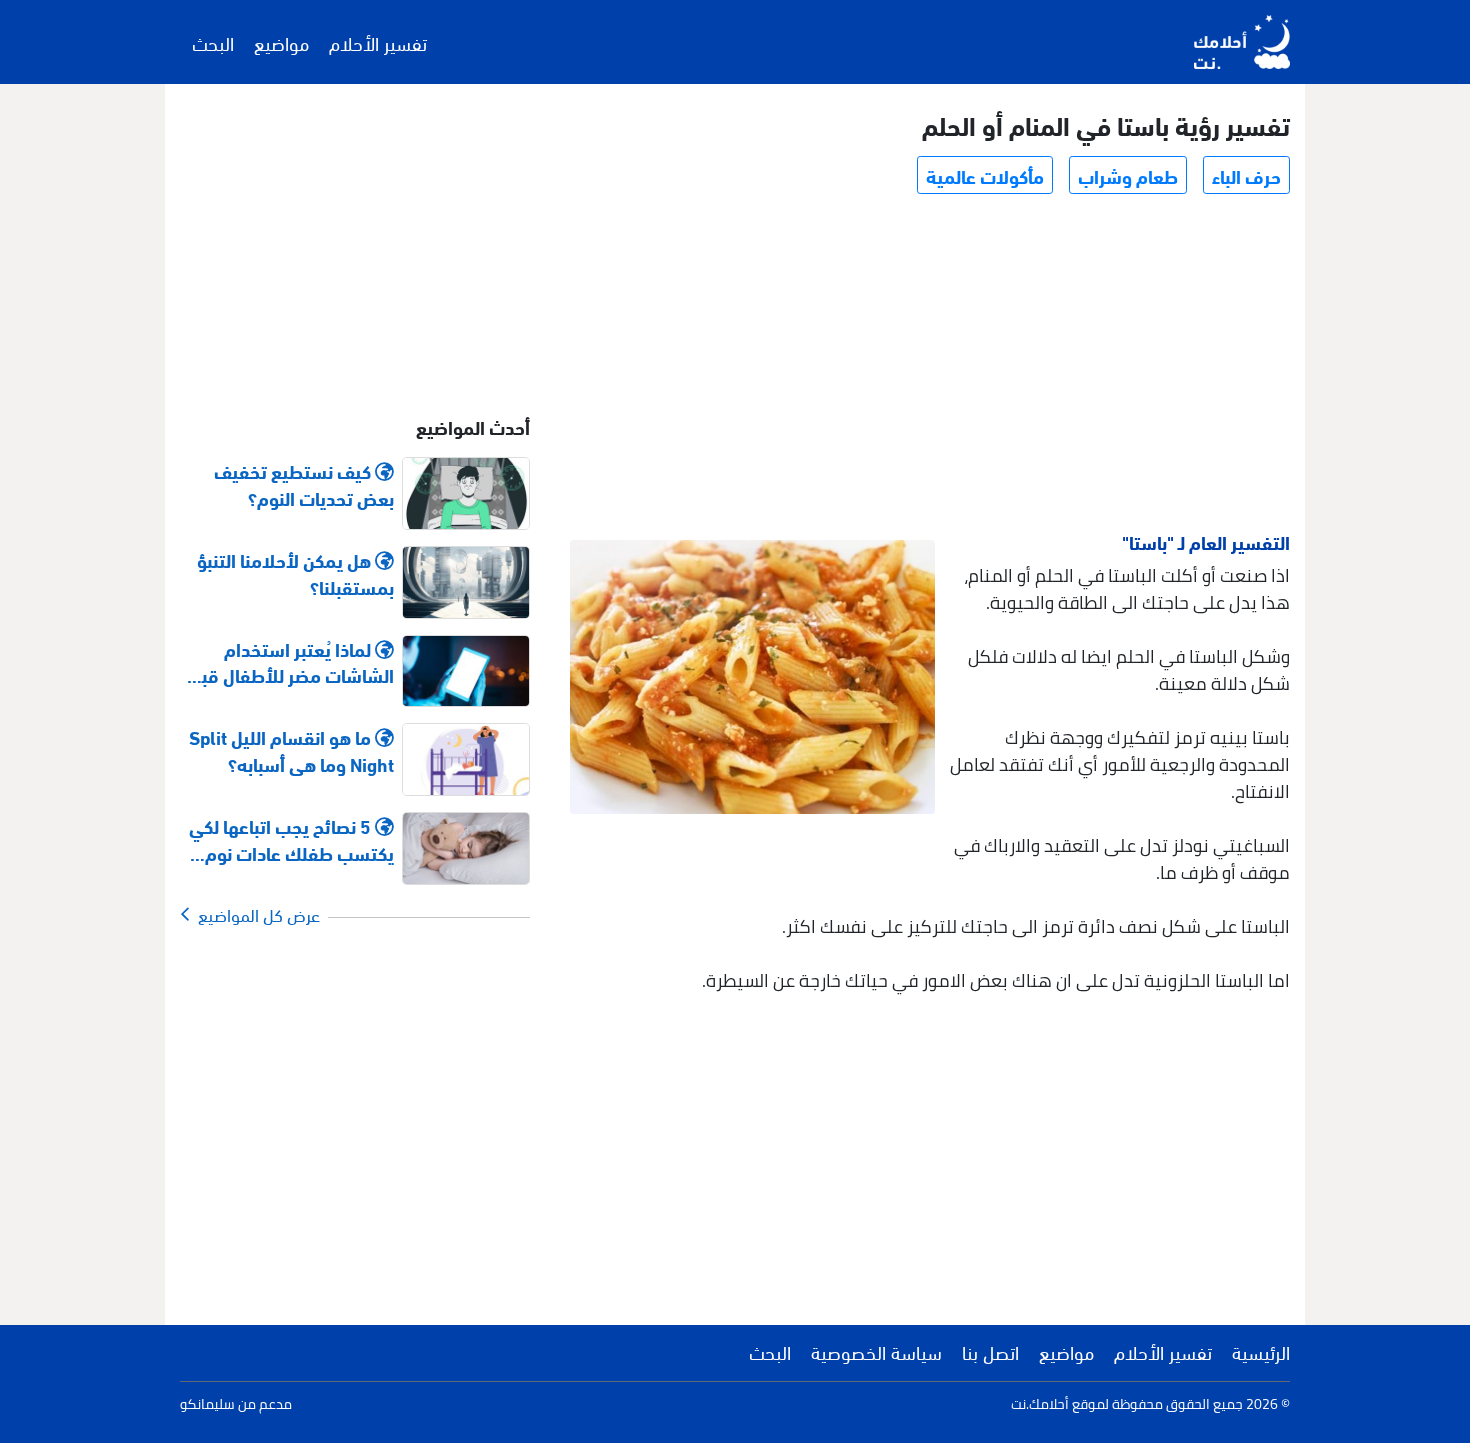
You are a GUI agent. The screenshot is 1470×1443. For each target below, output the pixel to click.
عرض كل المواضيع (255, 914)
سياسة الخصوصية (876, 1351)
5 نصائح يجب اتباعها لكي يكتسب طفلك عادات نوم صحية (291, 839)
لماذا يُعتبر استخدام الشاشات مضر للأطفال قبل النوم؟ (292, 662)
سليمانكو (207, 1404)
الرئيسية (1261, 1351)
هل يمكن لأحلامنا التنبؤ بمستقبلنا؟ (295, 573)
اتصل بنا (990, 1351)
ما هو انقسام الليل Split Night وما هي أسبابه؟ (291, 750)
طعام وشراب (1128, 175)
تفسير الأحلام (378, 42)
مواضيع (281, 42)
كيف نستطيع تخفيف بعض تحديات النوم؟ (304, 484)
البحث (213, 42)
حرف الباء (1246, 175)
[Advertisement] (929, 366)
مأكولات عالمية (985, 175)
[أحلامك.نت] (1242, 42)
